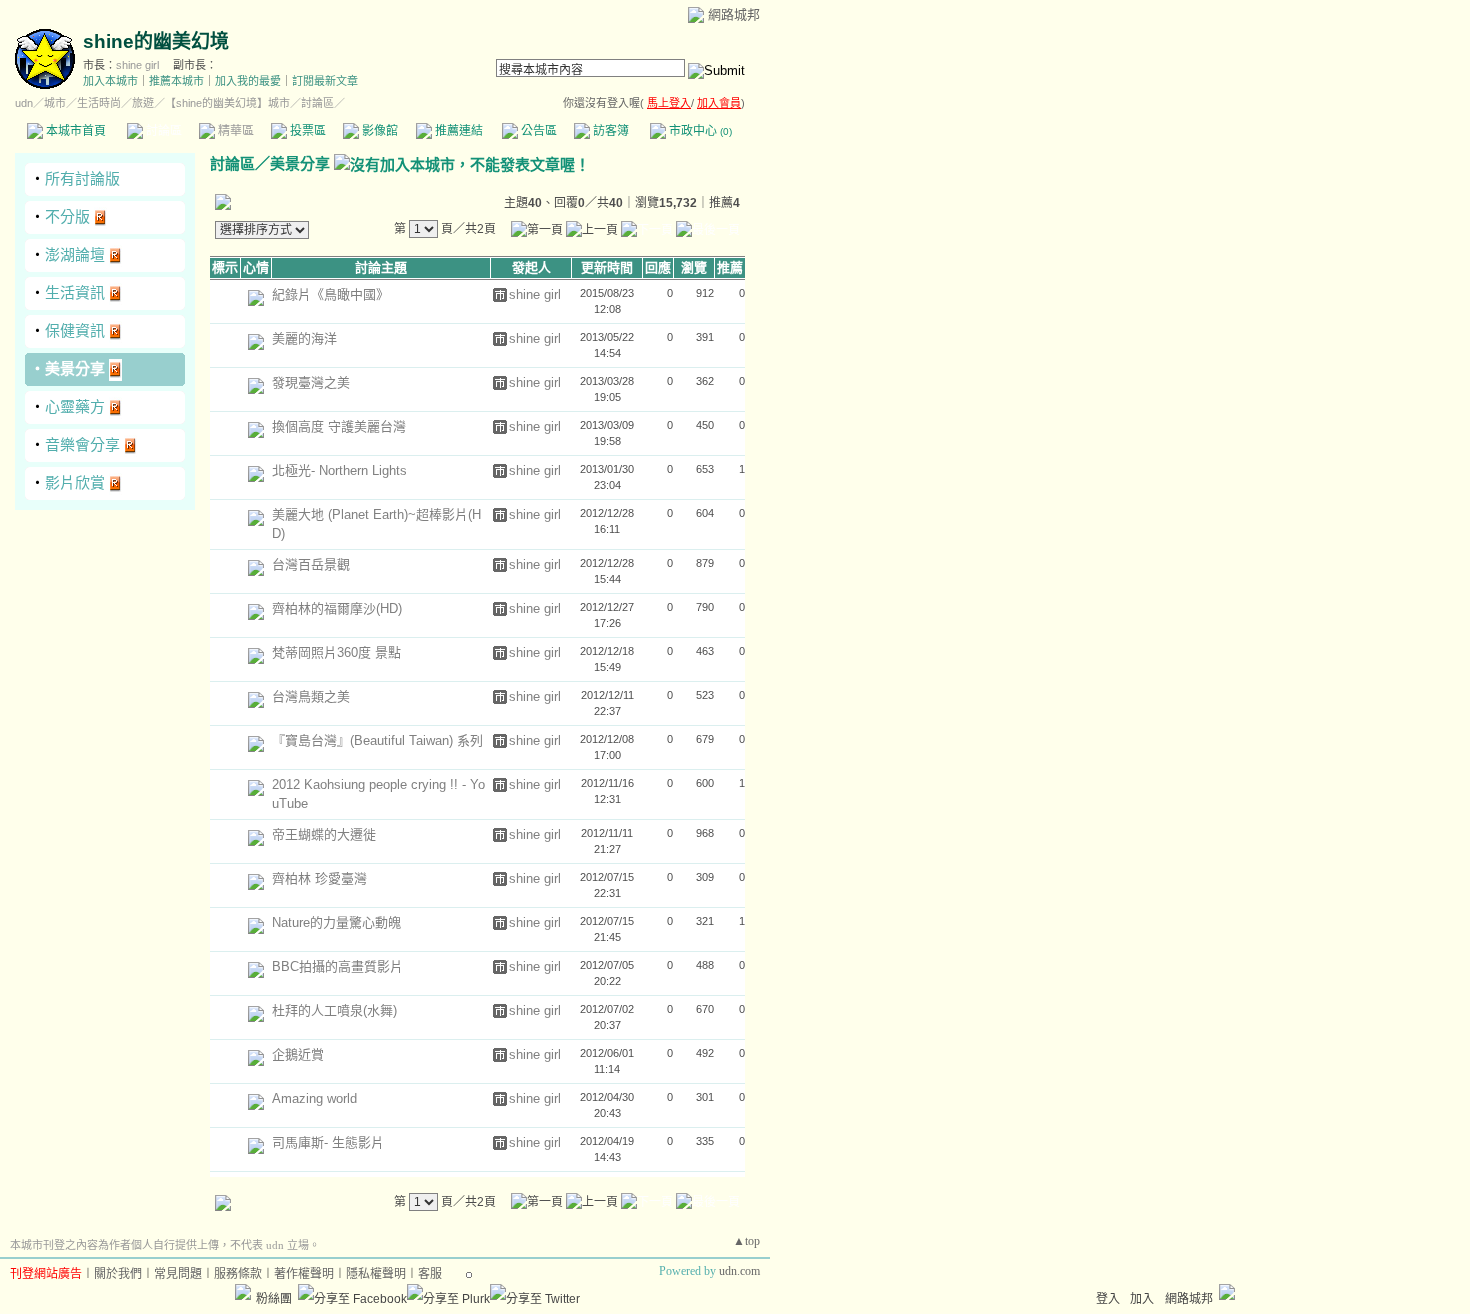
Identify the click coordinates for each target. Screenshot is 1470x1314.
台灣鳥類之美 (311, 696)
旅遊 (143, 103)
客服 (430, 1274)
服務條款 (238, 1274)
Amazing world (314, 1098)
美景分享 (75, 368)
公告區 (537, 131)
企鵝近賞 (298, 1054)
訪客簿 (609, 131)
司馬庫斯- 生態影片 (328, 1142)
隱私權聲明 (376, 1274)
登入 (1108, 1299)
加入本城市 (110, 81)
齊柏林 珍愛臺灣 (319, 878)
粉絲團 (274, 1299)
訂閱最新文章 (325, 81)
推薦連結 (457, 131)
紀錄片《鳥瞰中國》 (330, 294)
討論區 (162, 131)
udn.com (739, 1271)
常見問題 (178, 1274)
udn (24, 103)
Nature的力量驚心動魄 (336, 922)
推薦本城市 (176, 81)
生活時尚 (99, 103)
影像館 (378, 131)
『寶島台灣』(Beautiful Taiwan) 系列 (377, 740)
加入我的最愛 (248, 81)
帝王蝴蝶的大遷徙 (324, 834)
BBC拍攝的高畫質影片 (337, 966)
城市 (55, 103)
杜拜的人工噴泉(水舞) (334, 1010)
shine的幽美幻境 (156, 41)
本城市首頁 (74, 131)
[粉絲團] (243, 1292)
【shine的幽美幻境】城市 (227, 103)
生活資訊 (75, 292)
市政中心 (699, 131)
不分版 (67, 216)
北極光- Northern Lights (339, 470)
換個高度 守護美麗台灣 (339, 426)
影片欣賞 (75, 482)
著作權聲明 (304, 1274)
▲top (746, 1241)
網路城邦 (734, 14)
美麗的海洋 (304, 338)
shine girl (137, 65)
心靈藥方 (75, 406)
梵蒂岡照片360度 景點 (336, 652)
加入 (1142, 1299)
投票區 (306, 131)
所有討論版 (82, 178)
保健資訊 (75, 330)
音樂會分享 (82, 444)
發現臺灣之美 (311, 382)
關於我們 (118, 1274)
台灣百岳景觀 (311, 564)
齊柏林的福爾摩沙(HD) (337, 608)
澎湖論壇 (75, 254)
